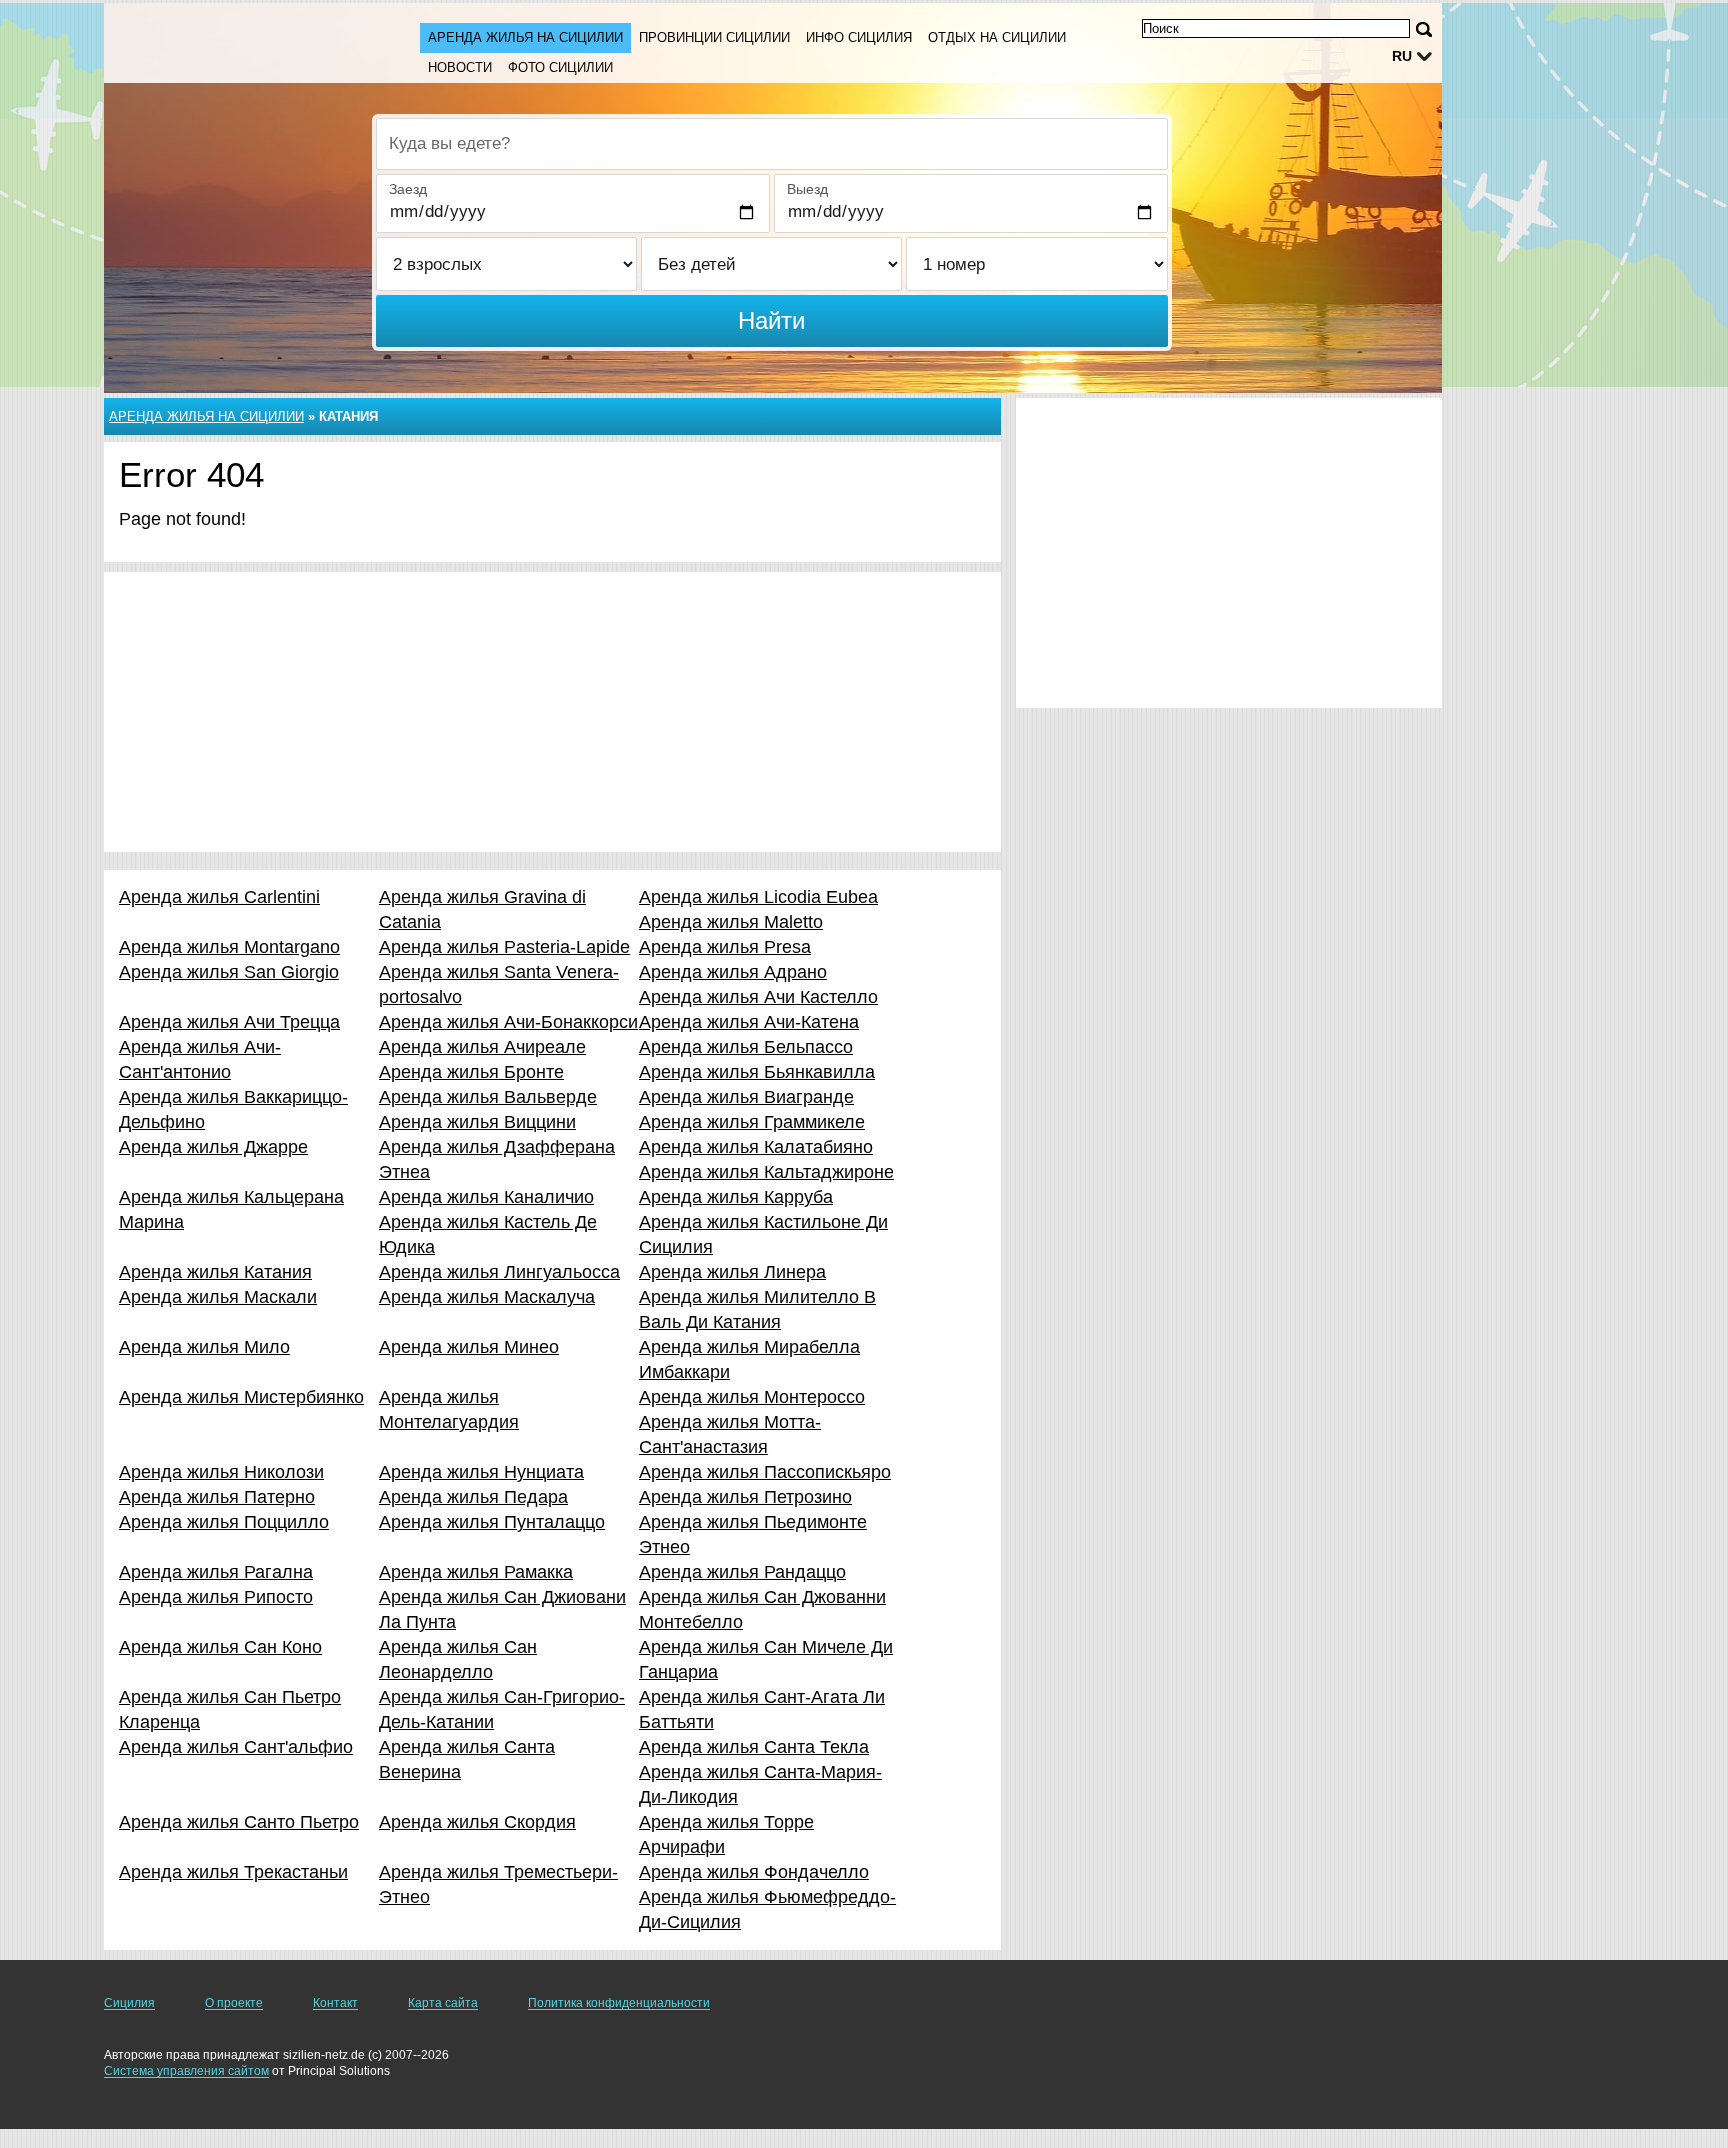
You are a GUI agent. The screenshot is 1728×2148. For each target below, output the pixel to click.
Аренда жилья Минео (469, 1347)
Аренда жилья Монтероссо (752, 1397)
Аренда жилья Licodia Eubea (758, 897)
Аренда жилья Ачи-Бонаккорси (508, 1022)
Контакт (335, 2003)
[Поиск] (1424, 29)
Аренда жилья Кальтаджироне (766, 1172)
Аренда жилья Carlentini (219, 897)
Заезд (408, 189)
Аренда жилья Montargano (229, 947)
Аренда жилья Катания (215, 1272)
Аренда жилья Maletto (731, 922)
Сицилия (129, 2003)
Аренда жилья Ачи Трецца (229, 1022)
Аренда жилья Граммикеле (752, 1122)
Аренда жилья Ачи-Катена (749, 1022)
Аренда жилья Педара (473, 1497)
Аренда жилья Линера (732, 1272)
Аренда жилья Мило (204, 1347)
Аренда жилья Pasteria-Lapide (504, 947)
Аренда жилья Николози (221, 1472)
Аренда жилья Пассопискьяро (765, 1472)
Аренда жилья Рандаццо (742, 1572)
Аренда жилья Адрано (733, 972)
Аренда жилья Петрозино (745, 1497)
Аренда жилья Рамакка (476, 1572)
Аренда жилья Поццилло (224, 1522)
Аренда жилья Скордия (477, 1822)
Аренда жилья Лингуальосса (499, 1272)
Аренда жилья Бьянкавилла (757, 1072)
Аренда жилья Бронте (471, 1072)
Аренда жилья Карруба (736, 1197)
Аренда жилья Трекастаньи (233, 1872)
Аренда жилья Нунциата (481, 1472)
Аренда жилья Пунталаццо (492, 1522)
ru (1402, 56)
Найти (771, 320)
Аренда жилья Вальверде (488, 1097)
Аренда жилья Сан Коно (220, 1647)
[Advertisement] (552, 712)
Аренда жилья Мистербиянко (241, 1397)
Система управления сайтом (186, 2071)
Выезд (807, 189)
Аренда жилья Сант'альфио (236, 1747)
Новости (460, 67)
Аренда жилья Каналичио (486, 1197)
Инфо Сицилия (859, 37)
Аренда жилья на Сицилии (525, 37)
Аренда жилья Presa (725, 947)
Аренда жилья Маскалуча (487, 1297)
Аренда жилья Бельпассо (746, 1047)
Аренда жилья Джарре (213, 1147)
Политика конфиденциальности (619, 2003)
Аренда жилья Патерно (217, 1497)
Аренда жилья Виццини (477, 1122)
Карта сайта (443, 2003)
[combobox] (772, 144)
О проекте (234, 2003)
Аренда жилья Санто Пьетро (239, 1822)
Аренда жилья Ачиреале (482, 1047)
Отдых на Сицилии (997, 37)
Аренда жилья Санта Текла (754, 1747)
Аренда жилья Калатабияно (756, 1147)
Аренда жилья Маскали (218, 1297)
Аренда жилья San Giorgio (229, 972)
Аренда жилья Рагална (216, 1572)
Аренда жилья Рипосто (216, 1597)
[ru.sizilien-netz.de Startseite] (242, 41)
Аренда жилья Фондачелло (754, 1872)
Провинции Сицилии (714, 37)
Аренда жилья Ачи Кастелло (758, 997)
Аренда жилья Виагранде (746, 1097)
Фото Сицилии (560, 67)
